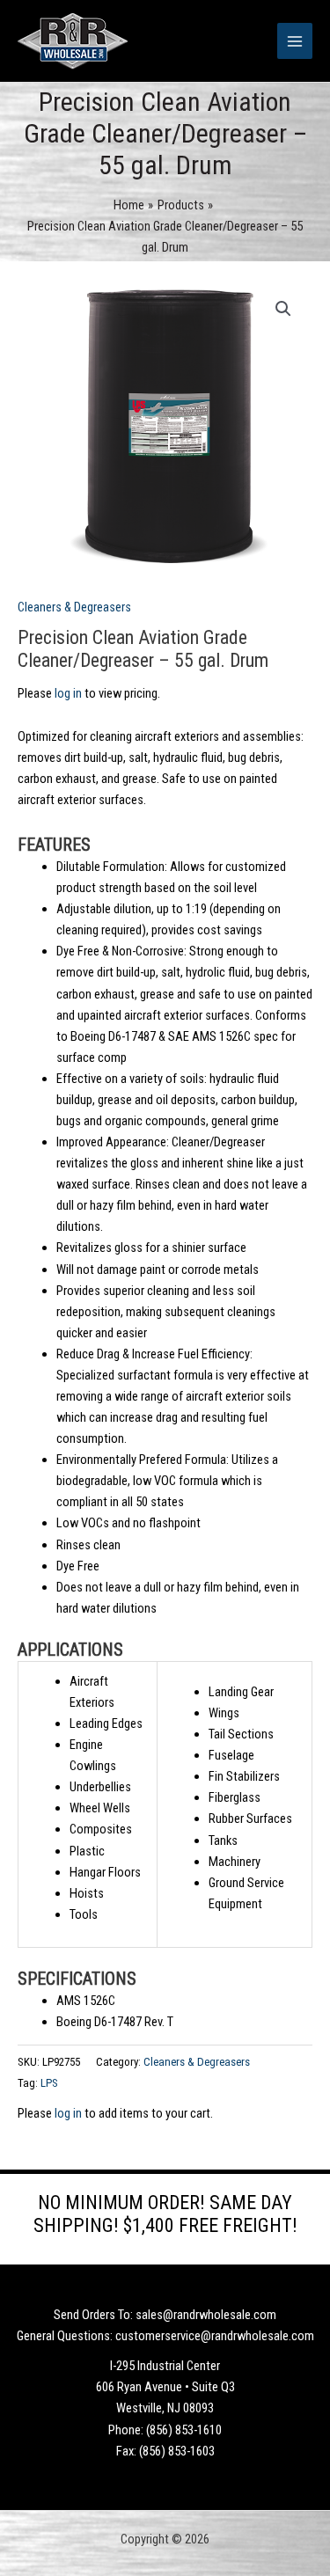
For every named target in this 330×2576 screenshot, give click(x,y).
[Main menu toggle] (295, 40)
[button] (283, 309)
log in (68, 693)
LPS (49, 2083)
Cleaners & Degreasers (74, 607)
